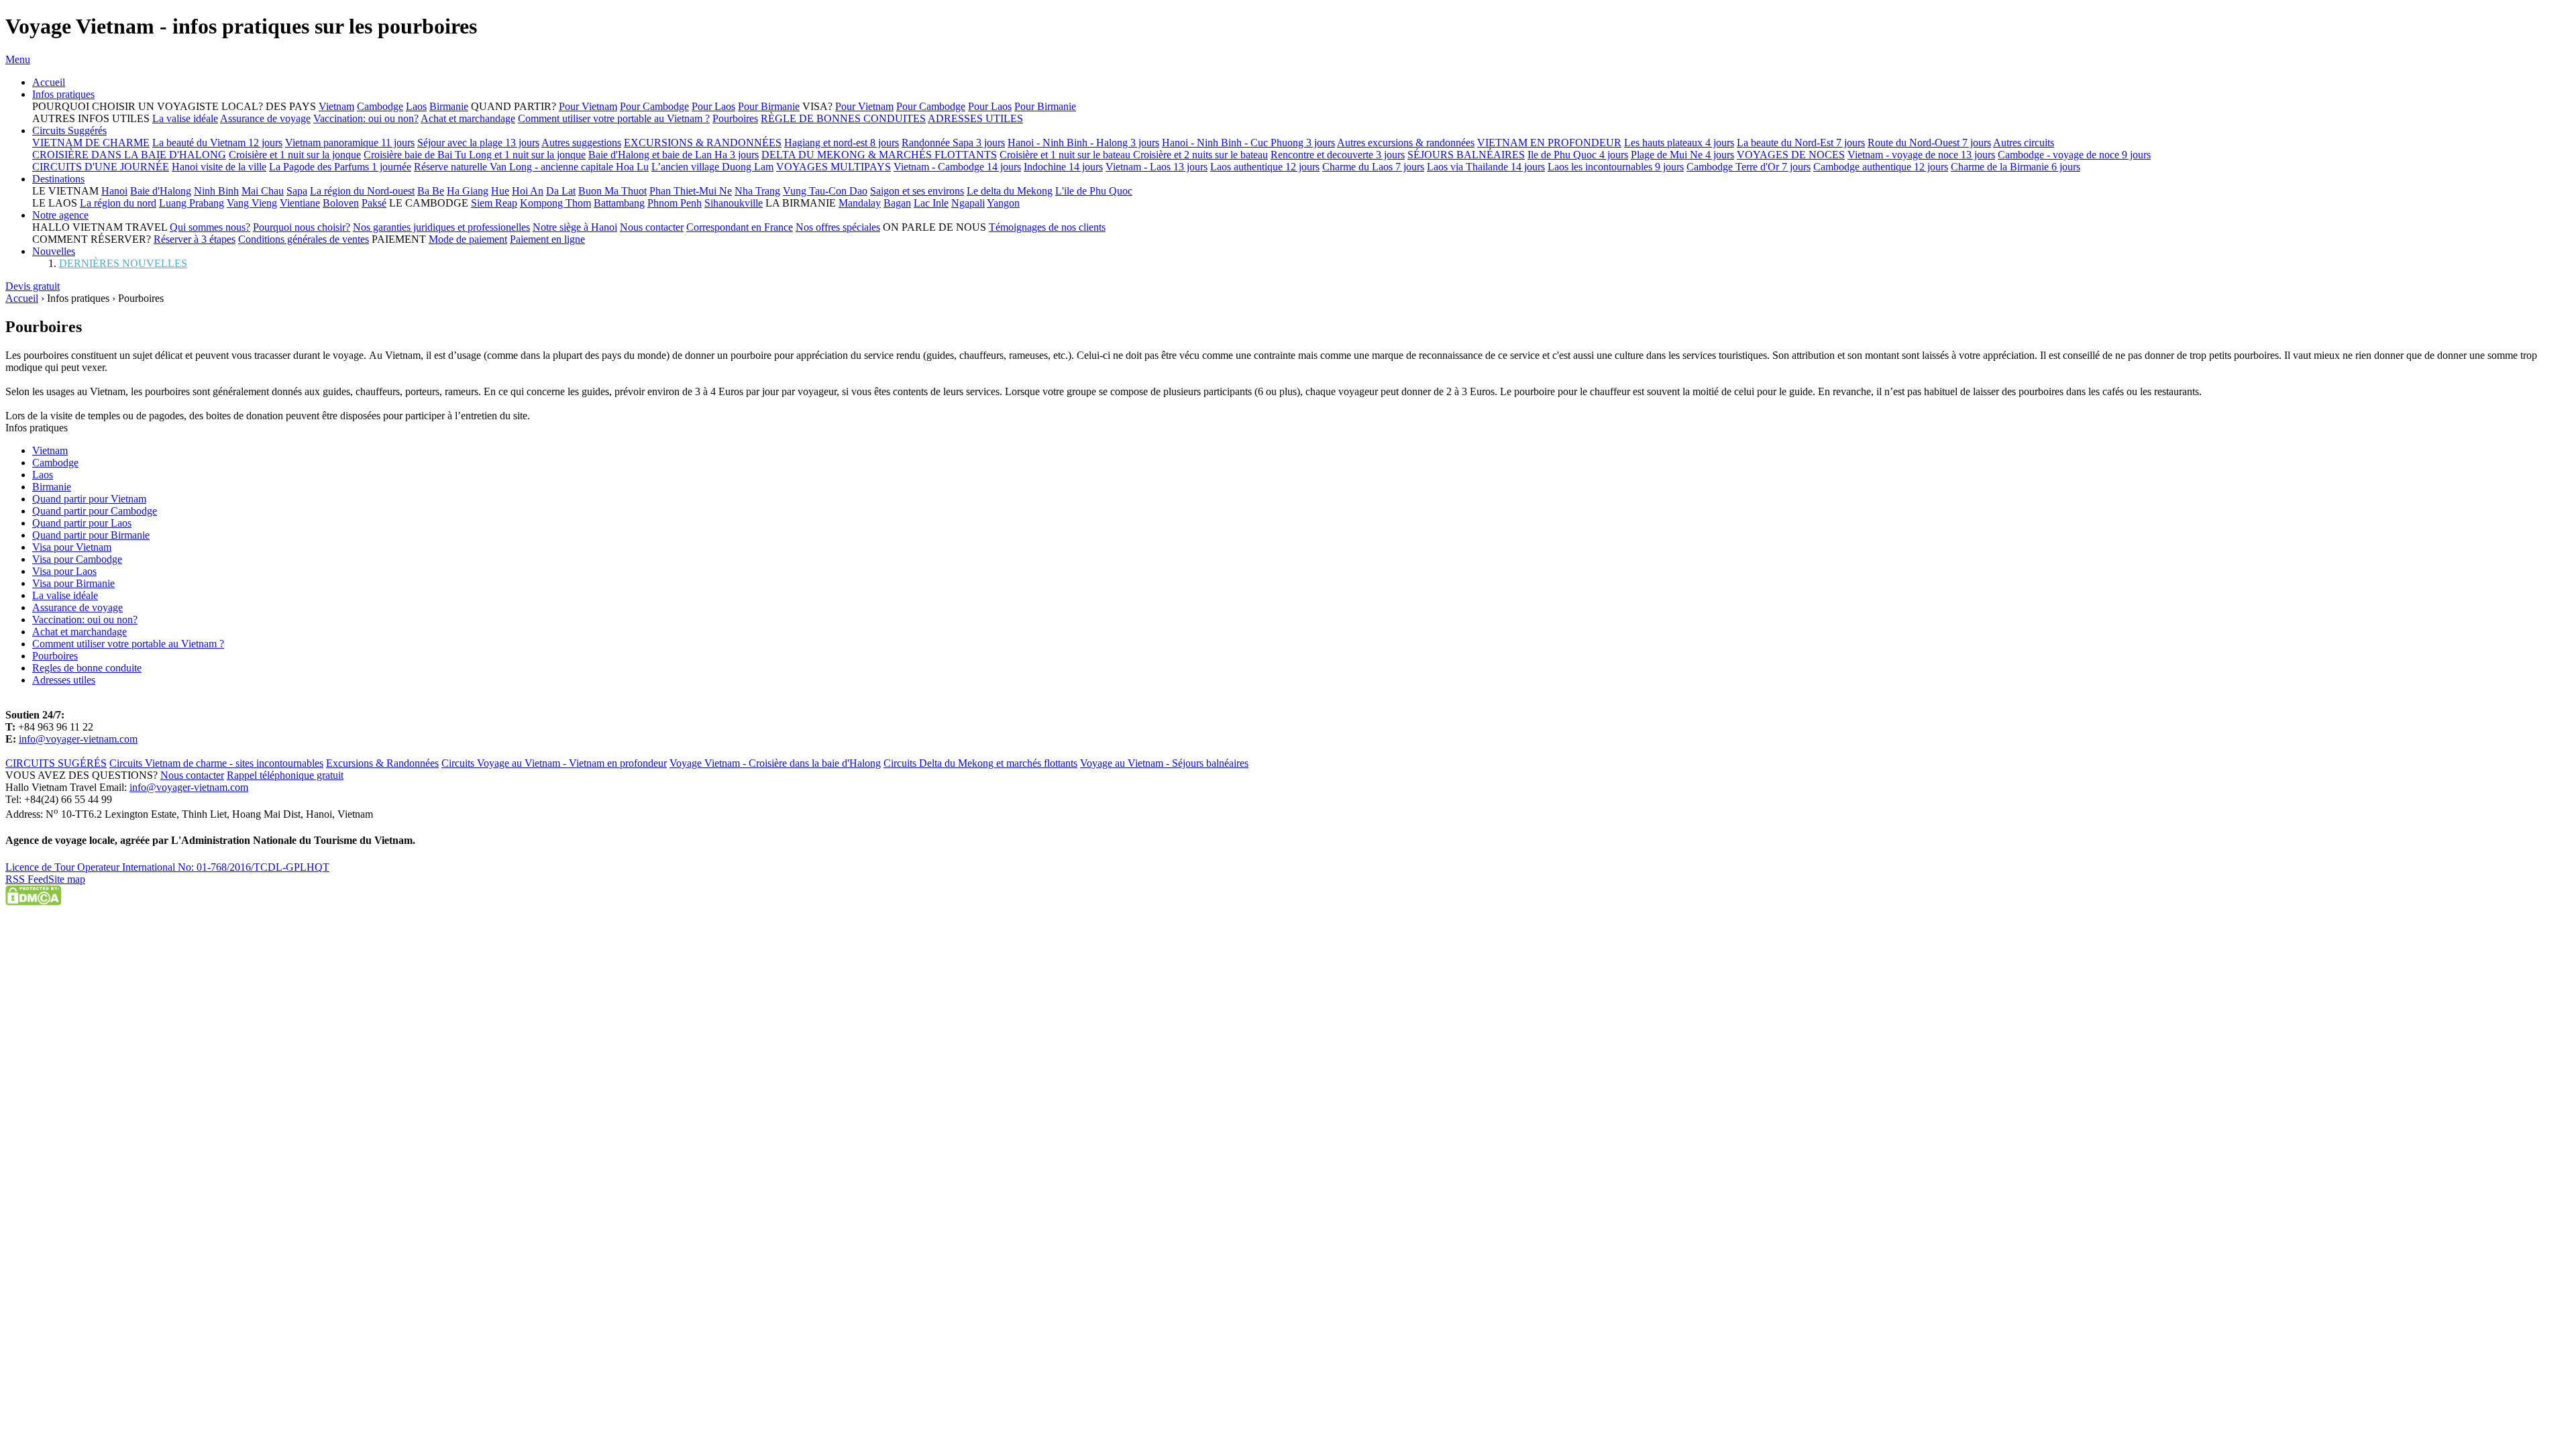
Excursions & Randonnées (382, 763)
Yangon (1003, 203)
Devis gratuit (33, 286)
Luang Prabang (192, 203)
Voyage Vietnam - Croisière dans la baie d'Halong (775, 763)
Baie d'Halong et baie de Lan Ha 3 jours (674, 155)
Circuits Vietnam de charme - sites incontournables (216, 763)
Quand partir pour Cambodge (95, 511)
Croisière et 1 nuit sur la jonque (295, 155)
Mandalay (860, 203)
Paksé (374, 203)
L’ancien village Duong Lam (712, 167)
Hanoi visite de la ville (219, 167)
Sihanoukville (734, 203)
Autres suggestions (581, 143)
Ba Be (431, 191)
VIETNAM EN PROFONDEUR (1549, 143)
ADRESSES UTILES (975, 118)
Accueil (49, 82)
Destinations (58, 179)
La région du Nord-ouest (362, 191)
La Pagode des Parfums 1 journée (340, 167)
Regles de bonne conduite (87, 668)
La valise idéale (185, 118)
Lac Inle (931, 203)
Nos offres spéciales (838, 227)
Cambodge (380, 106)
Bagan (897, 203)
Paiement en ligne (547, 239)
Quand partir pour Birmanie (91, 535)
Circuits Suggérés (69, 130)
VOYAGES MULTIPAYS (834, 167)
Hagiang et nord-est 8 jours (842, 143)
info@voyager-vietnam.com (78, 739)
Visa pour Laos (64, 571)
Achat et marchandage (468, 118)
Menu (18, 59)
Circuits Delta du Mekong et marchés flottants (980, 763)
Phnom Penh (675, 203)
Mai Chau (263, 191)
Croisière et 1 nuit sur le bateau (1066, 155)
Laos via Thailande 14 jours (1486, 167)
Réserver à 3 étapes (195, 239)
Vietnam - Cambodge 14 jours (957, 167)
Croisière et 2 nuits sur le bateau (1200, 155)
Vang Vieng (252, 203)
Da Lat (561, 191)
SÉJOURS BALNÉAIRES (1466, 155)
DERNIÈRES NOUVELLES (123, 263)
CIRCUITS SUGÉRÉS (56, 763)
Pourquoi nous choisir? (302, 227)
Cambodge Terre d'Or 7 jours (1749, 167)
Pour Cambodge (654, 106)
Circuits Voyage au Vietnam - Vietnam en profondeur (554, 763)
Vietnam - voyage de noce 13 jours (1921, 155)
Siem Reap (494, 203)
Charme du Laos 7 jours (1373, 167)
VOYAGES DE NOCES (1791, 155)
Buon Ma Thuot (612, 191)
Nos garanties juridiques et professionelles (441, 227)
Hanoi (114, 191)
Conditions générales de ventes (304, 239)
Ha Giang (468, 191)
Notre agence (60, 215)
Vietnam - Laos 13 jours (1157, 167)
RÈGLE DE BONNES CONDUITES (843, 118)
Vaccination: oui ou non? (366, 118)
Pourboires (735, 118)
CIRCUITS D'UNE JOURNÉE (101, 167)
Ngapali (968, 203)
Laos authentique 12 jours (1265, 167)
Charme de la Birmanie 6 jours (2016, 167)
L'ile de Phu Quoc (1094, 191)
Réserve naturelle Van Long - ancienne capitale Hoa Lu (531, 167)
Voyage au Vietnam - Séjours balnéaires (1164, 763)
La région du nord (118, 203)
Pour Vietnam (588, 106)
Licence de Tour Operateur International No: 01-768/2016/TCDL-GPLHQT (167, 867)
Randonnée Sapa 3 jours (953, 143)
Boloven (341, 203)
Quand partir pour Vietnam (89, 499)
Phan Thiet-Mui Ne (691, 191)
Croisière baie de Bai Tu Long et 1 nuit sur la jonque (475, 155)
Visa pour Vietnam (72, 547)
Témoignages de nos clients (1047, 227)
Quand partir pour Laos (82, 523)
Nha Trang (757, 191)
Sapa (297, 191)
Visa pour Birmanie (73, 583)
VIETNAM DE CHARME (91, 143)
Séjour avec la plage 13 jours (478, 143)
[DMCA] (33, 902)
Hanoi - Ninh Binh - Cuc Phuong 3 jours (1248, 143)
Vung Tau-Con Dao (825, 191)
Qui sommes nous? (210, 227)
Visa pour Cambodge (77, 559)
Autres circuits (2024, 143)
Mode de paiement (468, 239)
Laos (416, 106)
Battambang (619, 203)
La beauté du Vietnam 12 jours (217, 143)
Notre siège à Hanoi (575, 227)
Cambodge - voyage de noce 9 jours (2074, 155)
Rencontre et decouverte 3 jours (1338, 155)
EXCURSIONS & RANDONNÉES (703, 143)
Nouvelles (54, 251)
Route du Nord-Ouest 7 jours (1929, 143)
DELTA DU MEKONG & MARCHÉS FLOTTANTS (879, 155)
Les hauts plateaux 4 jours (1679, 143)
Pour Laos (713, 106)
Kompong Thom (555, 203)
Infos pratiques (63, 94)
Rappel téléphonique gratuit (285, 775)
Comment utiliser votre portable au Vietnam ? (614, 118)
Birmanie (449, 106)
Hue (500, 191)
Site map (67, 879)
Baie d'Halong (161, 191)
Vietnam (336, 106)
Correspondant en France (740, 227)
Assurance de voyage (265, 118)
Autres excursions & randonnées (1406, 143)
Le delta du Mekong (1010, 191)
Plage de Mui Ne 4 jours (1682, 155)
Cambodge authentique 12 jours (1881, 167)
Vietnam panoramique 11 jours (350, 143)
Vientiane (300, 203)
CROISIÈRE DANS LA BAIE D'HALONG (129, 155)
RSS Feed (27, 879)
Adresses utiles (64, 680)
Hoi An (528, 191)
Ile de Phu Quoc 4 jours (1578, 155)
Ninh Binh (216, 191)
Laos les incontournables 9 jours (1616, 167)
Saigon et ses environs (917, 191)
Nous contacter (652, 227)
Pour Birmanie (769, 106)
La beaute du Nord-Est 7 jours (1801, 143)
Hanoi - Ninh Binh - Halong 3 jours (1083, 143)
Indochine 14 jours (1063, 167)
